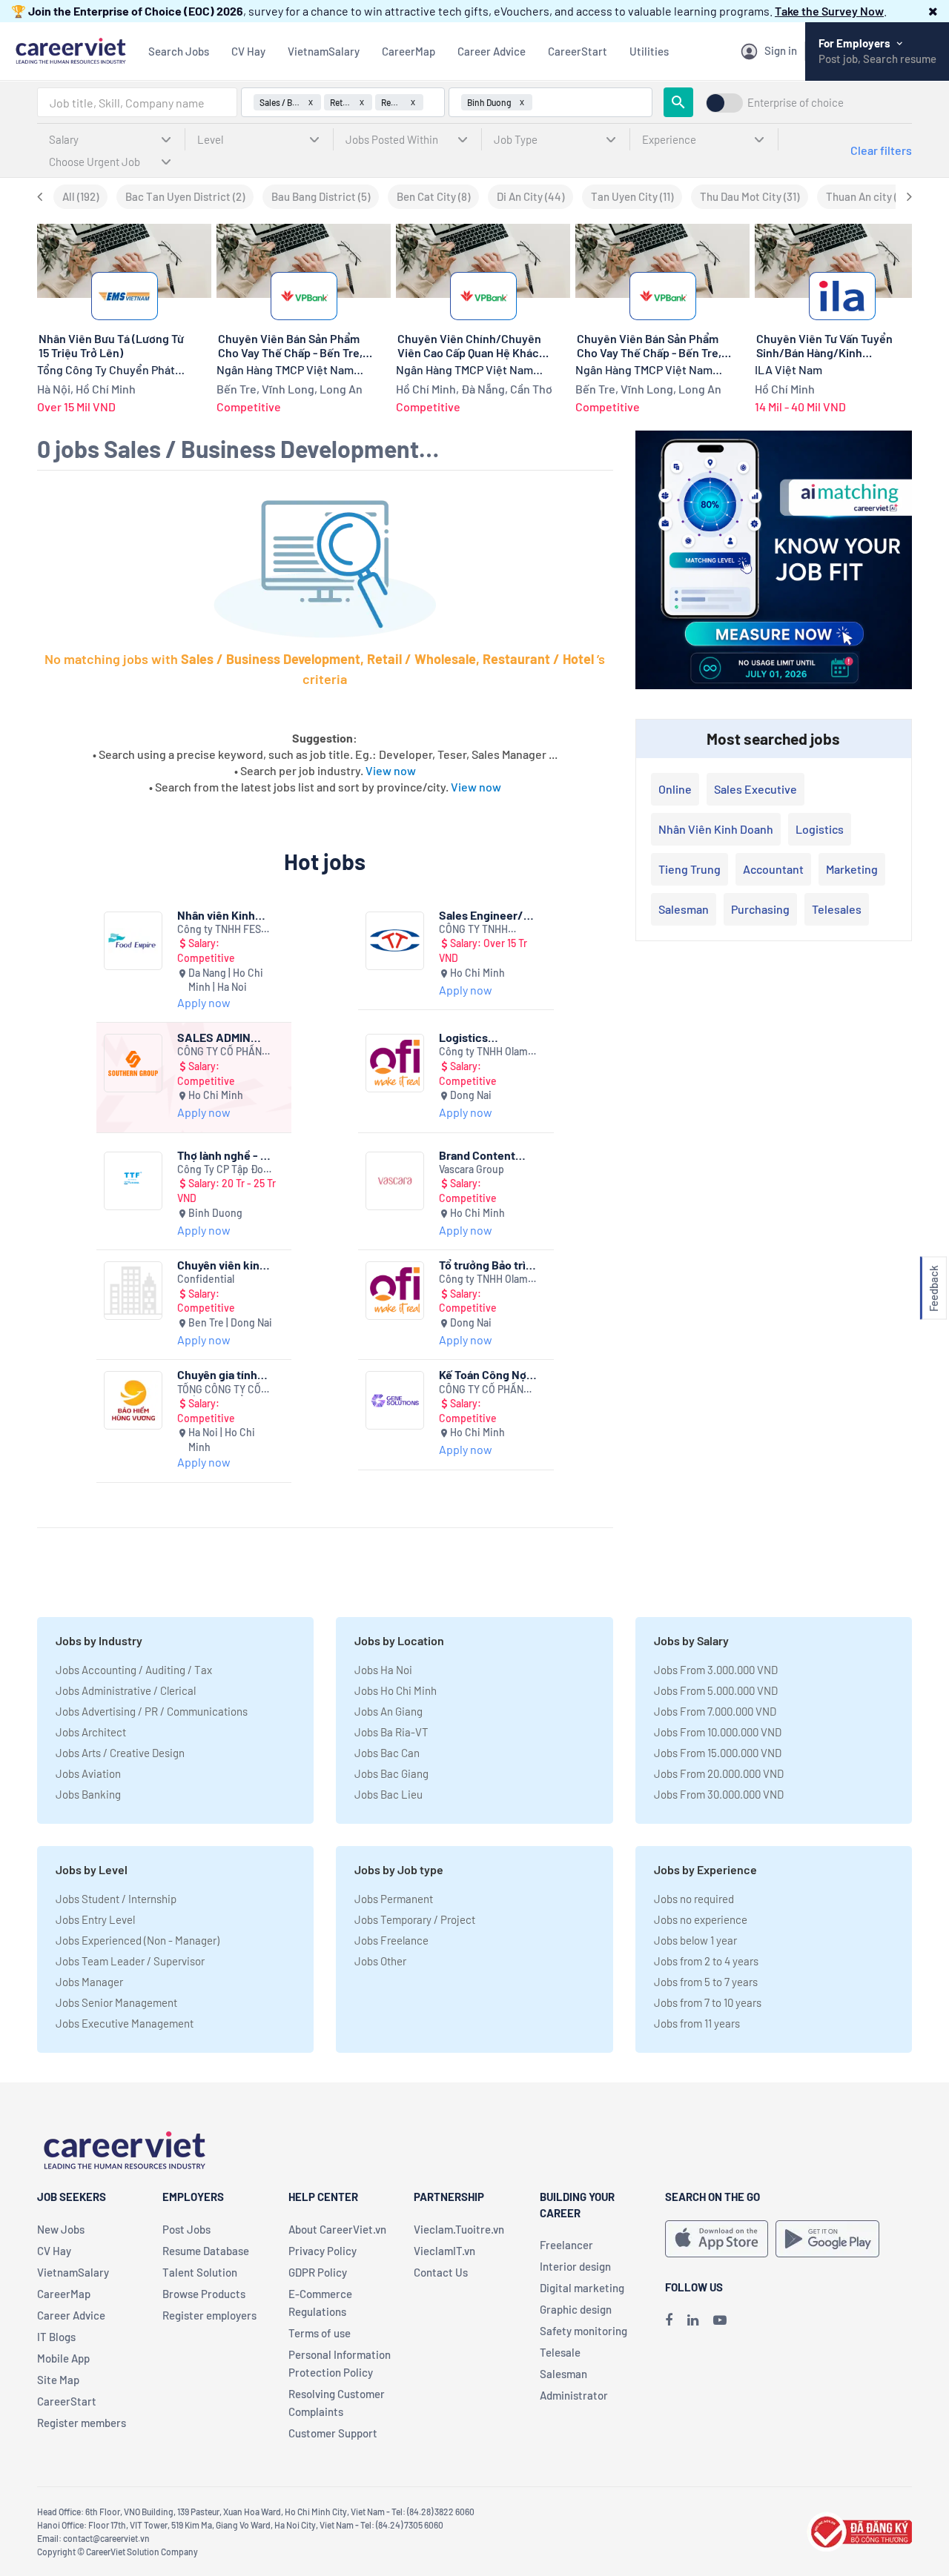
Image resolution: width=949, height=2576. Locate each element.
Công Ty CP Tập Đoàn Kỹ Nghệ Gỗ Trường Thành (226, 1170)
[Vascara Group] (395, 1181)
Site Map (58, 2380)
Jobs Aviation (88, 1773)
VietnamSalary (324, 51)
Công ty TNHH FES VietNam (219, 930)
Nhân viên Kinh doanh (216, 915)
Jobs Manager (89, 1982)
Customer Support (333, 2433)
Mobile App (63, 2358)
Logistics (820, 829)
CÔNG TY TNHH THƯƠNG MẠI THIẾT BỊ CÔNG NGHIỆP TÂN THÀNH (487, 930)
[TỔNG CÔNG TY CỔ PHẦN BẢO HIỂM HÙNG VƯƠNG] (133, 1400)
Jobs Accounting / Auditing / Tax (134, 1670)
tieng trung (690, 869)
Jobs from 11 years (697, 2023)
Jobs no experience (701, 1919)
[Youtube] (720, 2320)
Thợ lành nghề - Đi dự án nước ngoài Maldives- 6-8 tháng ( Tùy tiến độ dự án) (225, 1155)
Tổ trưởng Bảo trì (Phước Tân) (482, 1265)
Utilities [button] (649, 51)
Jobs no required (694, 1899)
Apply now (204, 1002)
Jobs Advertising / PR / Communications (152, 1711)
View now (391, 770)
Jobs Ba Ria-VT (391, 1732)
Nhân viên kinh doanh (716, 829)
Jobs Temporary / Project (415, 1919)
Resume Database (206, 2251)
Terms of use (320, 2333)
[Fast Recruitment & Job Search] (70, 49)
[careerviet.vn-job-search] (717, 2239)
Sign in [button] (781, 50)
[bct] (859, 2530)
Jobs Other (380, 1961)
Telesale (560, 2352)
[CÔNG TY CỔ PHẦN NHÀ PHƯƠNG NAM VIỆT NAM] (133, 1063)
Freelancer (566, 2245)
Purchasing (760, 909)
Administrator (574, 2395)
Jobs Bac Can (387, 1753)
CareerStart (578, 51)
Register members (82, 2423)
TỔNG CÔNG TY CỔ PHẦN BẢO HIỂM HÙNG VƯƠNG (219, 1390)
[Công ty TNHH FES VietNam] (133, 941)
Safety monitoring (583, 2331)
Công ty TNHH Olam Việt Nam (483, 1052)
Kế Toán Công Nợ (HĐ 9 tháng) (483, 1374)
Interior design (575, 2266)
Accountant (773, 869)
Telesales (837, 909)
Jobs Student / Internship (116, 1899)
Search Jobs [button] (179, 51)
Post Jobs (186, 2229)
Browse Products (204, 2294)
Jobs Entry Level (95, 1919)
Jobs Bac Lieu (388, 1794)
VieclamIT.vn (444, 2251)
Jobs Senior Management (116, 2002)
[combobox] (137, 102)
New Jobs (61, 2229)
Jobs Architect (91, 1732)
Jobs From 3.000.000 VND (716, 1670)
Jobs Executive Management (125, 2023)
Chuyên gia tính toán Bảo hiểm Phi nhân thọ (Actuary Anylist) (225, 1374)
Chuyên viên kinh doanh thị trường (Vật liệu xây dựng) (226, 1265)
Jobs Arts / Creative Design (120, 1753)
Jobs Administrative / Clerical (126, 1690)
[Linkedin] (693, 2320)
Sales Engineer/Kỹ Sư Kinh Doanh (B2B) (487, 915)
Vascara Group (472, 1169)
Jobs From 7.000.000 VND (715, 1711)
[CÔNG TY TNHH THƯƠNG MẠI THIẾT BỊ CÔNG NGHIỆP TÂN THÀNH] (395, 941)
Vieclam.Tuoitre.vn (459, 2229)
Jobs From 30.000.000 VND (719, 1794)
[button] (933, 11)
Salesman (684, 909)
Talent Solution (200, 2272)
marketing (852, 869)
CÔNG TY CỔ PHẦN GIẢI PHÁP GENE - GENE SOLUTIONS (481, 1390)
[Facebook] (669, 2320)
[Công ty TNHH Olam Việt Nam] (395, 1063)
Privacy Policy (323, 2251)
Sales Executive (755, 789)
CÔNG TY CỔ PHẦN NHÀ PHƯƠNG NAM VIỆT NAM (219, 1052)
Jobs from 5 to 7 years (706, 1982)
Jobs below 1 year (695, 1940)
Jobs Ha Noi (383, 1670)
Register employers (209, 2315)
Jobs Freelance (391, 1940)
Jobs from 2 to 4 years (706, 1961)
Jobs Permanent (394, 1899)
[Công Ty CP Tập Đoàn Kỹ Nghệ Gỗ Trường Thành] (133, 1181)
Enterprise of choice (796, 103)
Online (675, 789)
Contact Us (441, 2272)
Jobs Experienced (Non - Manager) (138, 1940)
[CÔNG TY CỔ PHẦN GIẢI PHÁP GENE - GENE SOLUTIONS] (395, 1400)
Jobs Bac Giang (391, 1773)
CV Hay (248, 51)
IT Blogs (56, 2337)
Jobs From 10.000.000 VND (718, 1732)
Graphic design (576, 2309)
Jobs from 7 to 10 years (708, 2002)
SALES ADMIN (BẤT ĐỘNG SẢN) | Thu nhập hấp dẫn (224, 1037)
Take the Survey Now (829, 11)
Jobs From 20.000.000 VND (719, 1773)
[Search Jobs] (678, 102)
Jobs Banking (88, 1794)
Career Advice (492, 51)
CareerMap (409, 51)
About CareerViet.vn (337, 2229)
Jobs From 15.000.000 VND (718, 1753)
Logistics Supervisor (468, 1037)
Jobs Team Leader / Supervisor (130, 1961)
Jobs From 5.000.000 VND (716, 1690)
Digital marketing (582, 2288)
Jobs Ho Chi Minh (396, 1690)
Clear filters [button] (881, 150)
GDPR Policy (318, 2272)
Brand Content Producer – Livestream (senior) (477, 1155)
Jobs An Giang (388, 1711)
